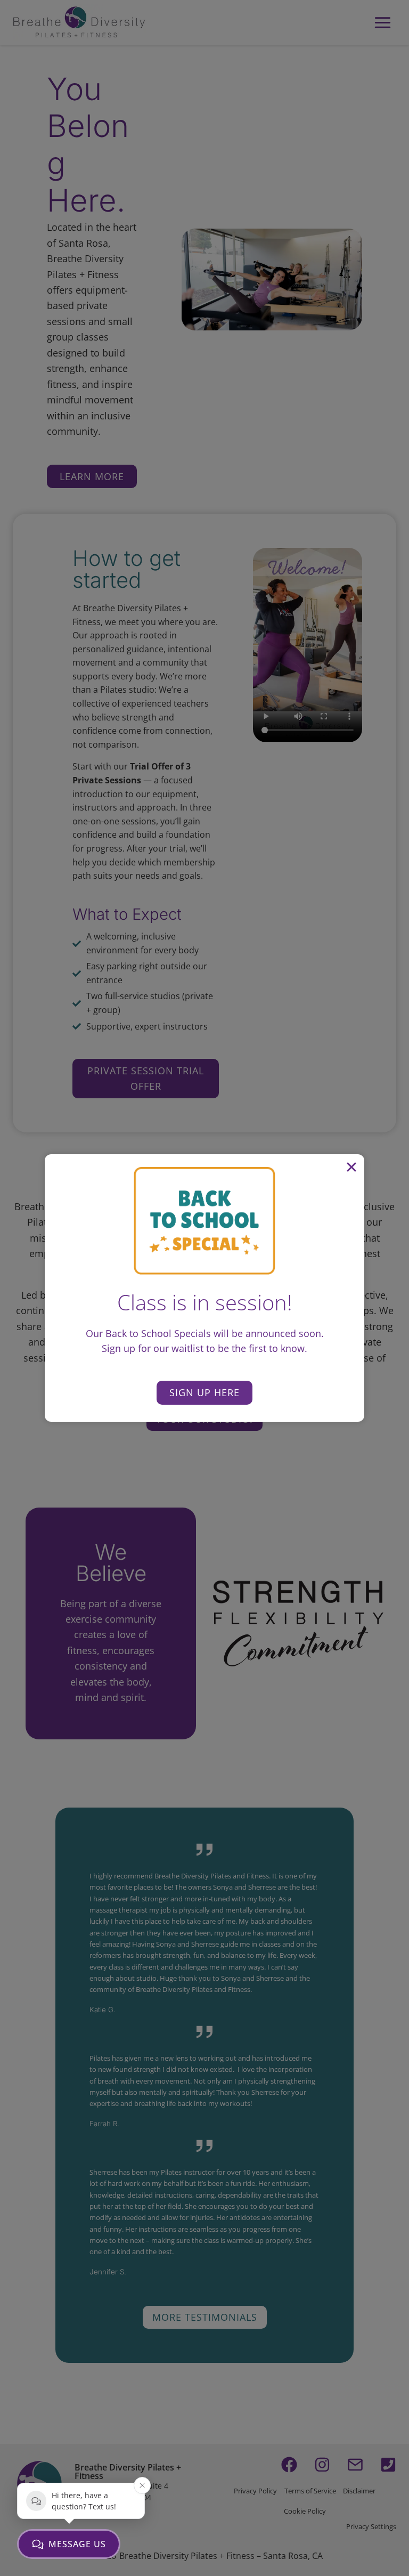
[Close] (351, 1167)
